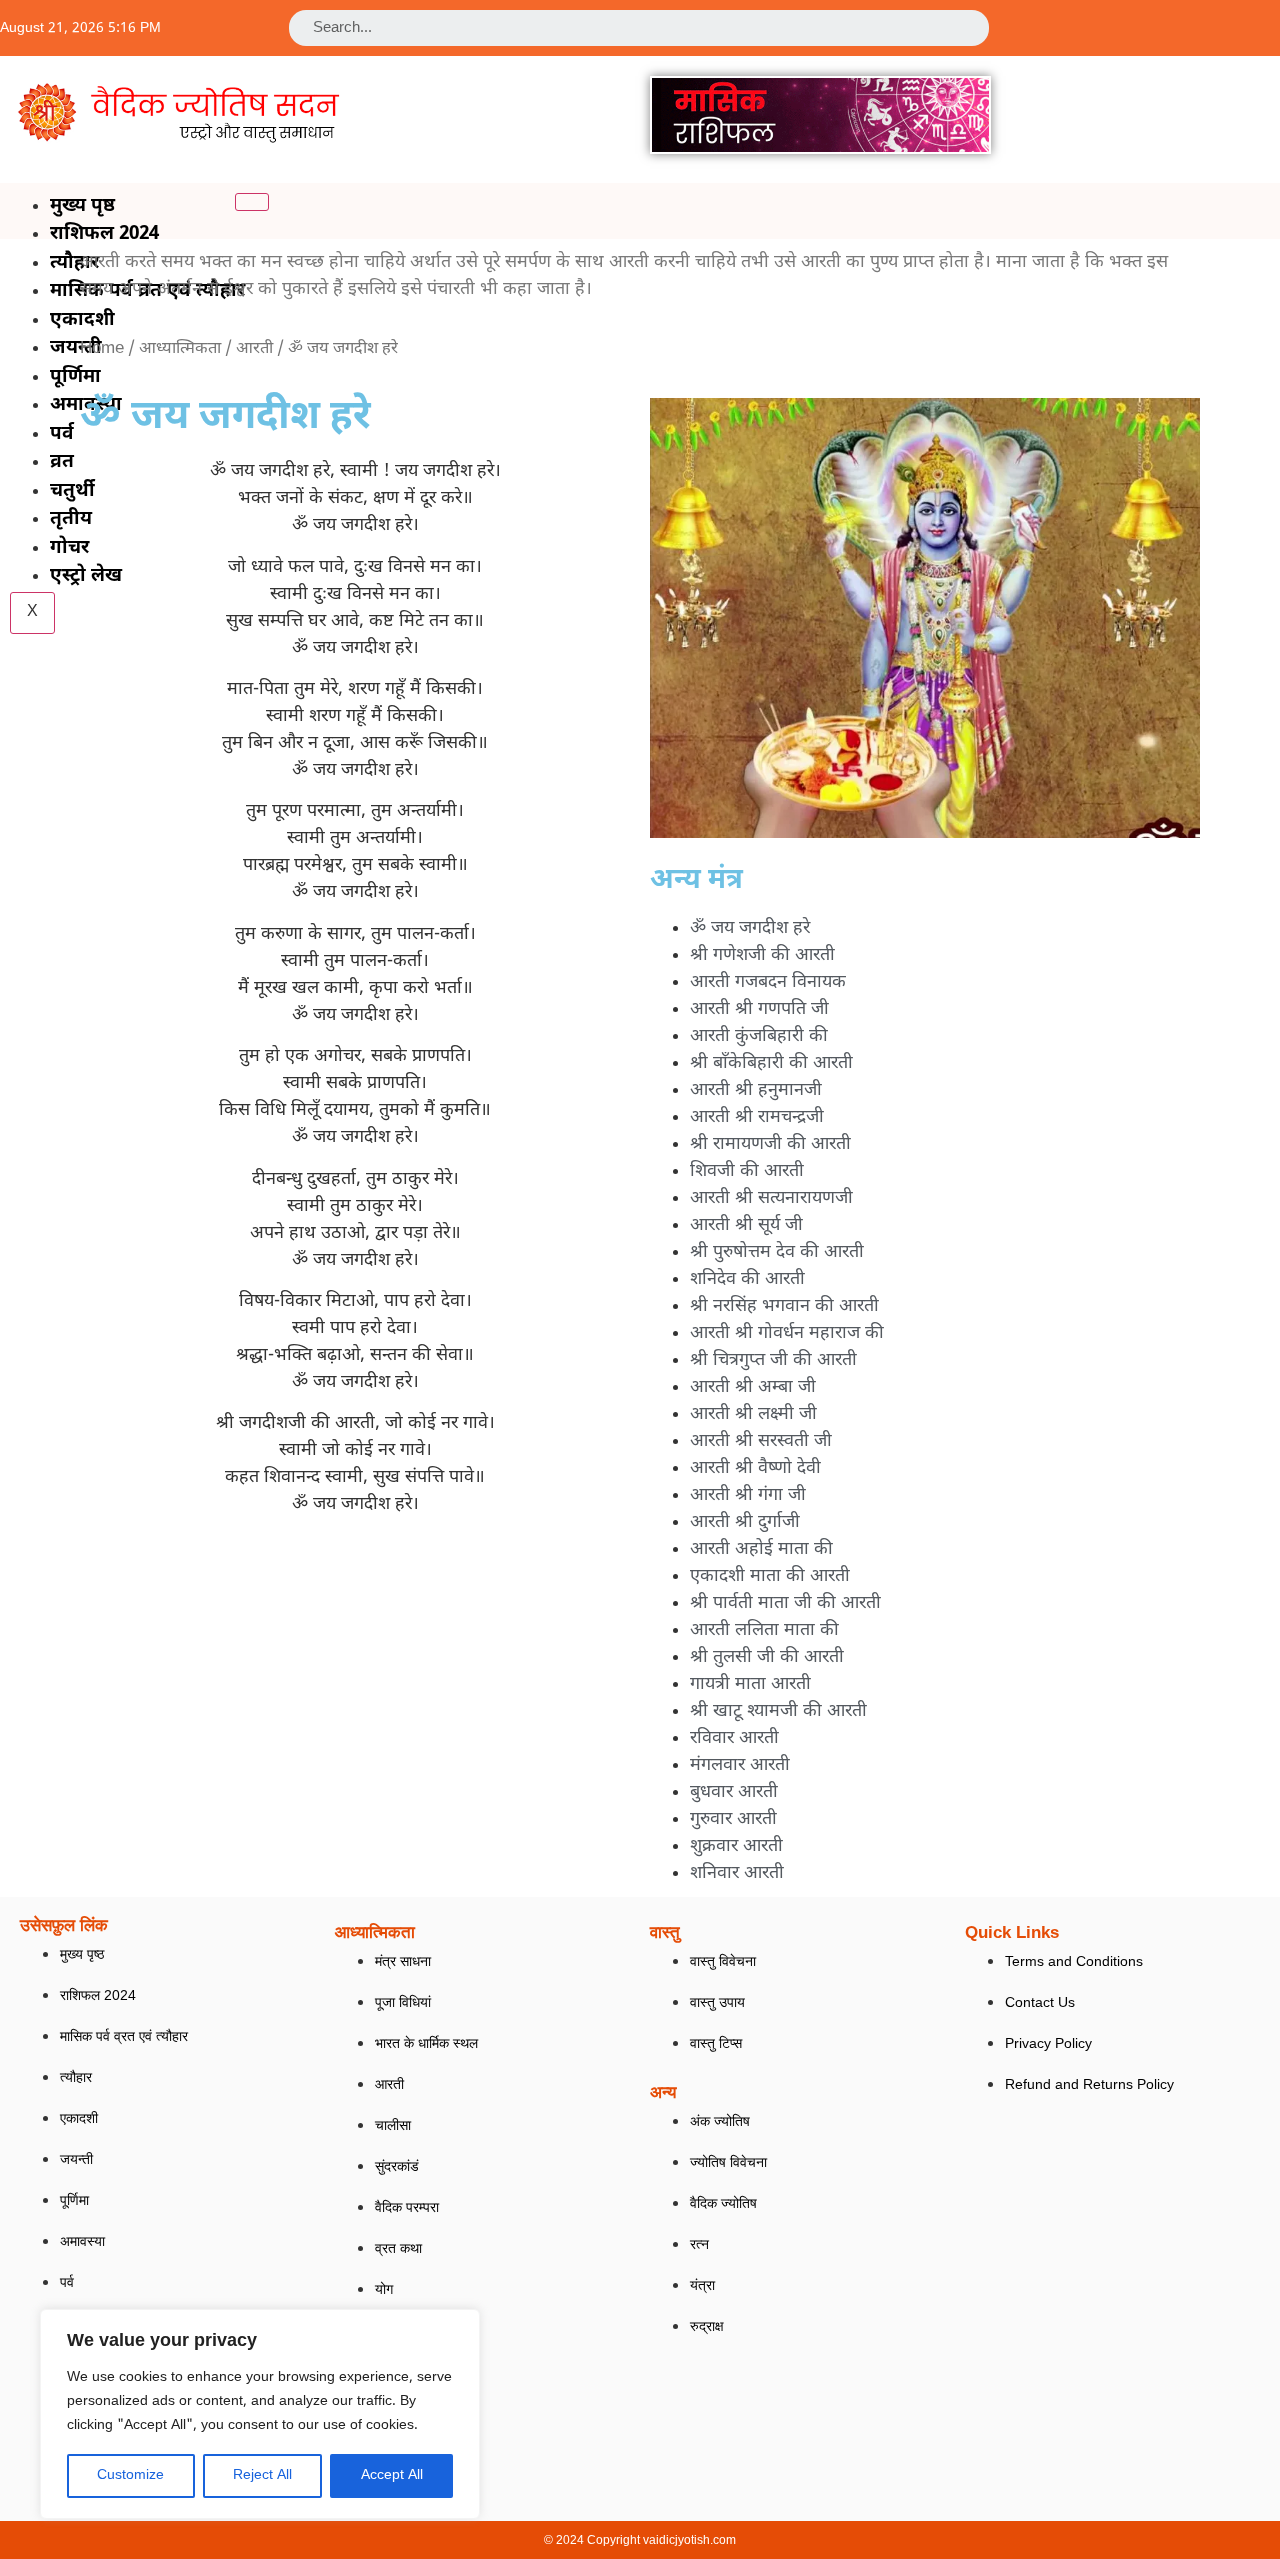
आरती (254, 349)
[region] (260, 2414)
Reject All (262, 2475)
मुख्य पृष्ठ (82, 206)
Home (102, 349)
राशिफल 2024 (104, 234)
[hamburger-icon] (252, 202)
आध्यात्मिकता (180, 349)
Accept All (392, 2475)
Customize (130, 2475)
